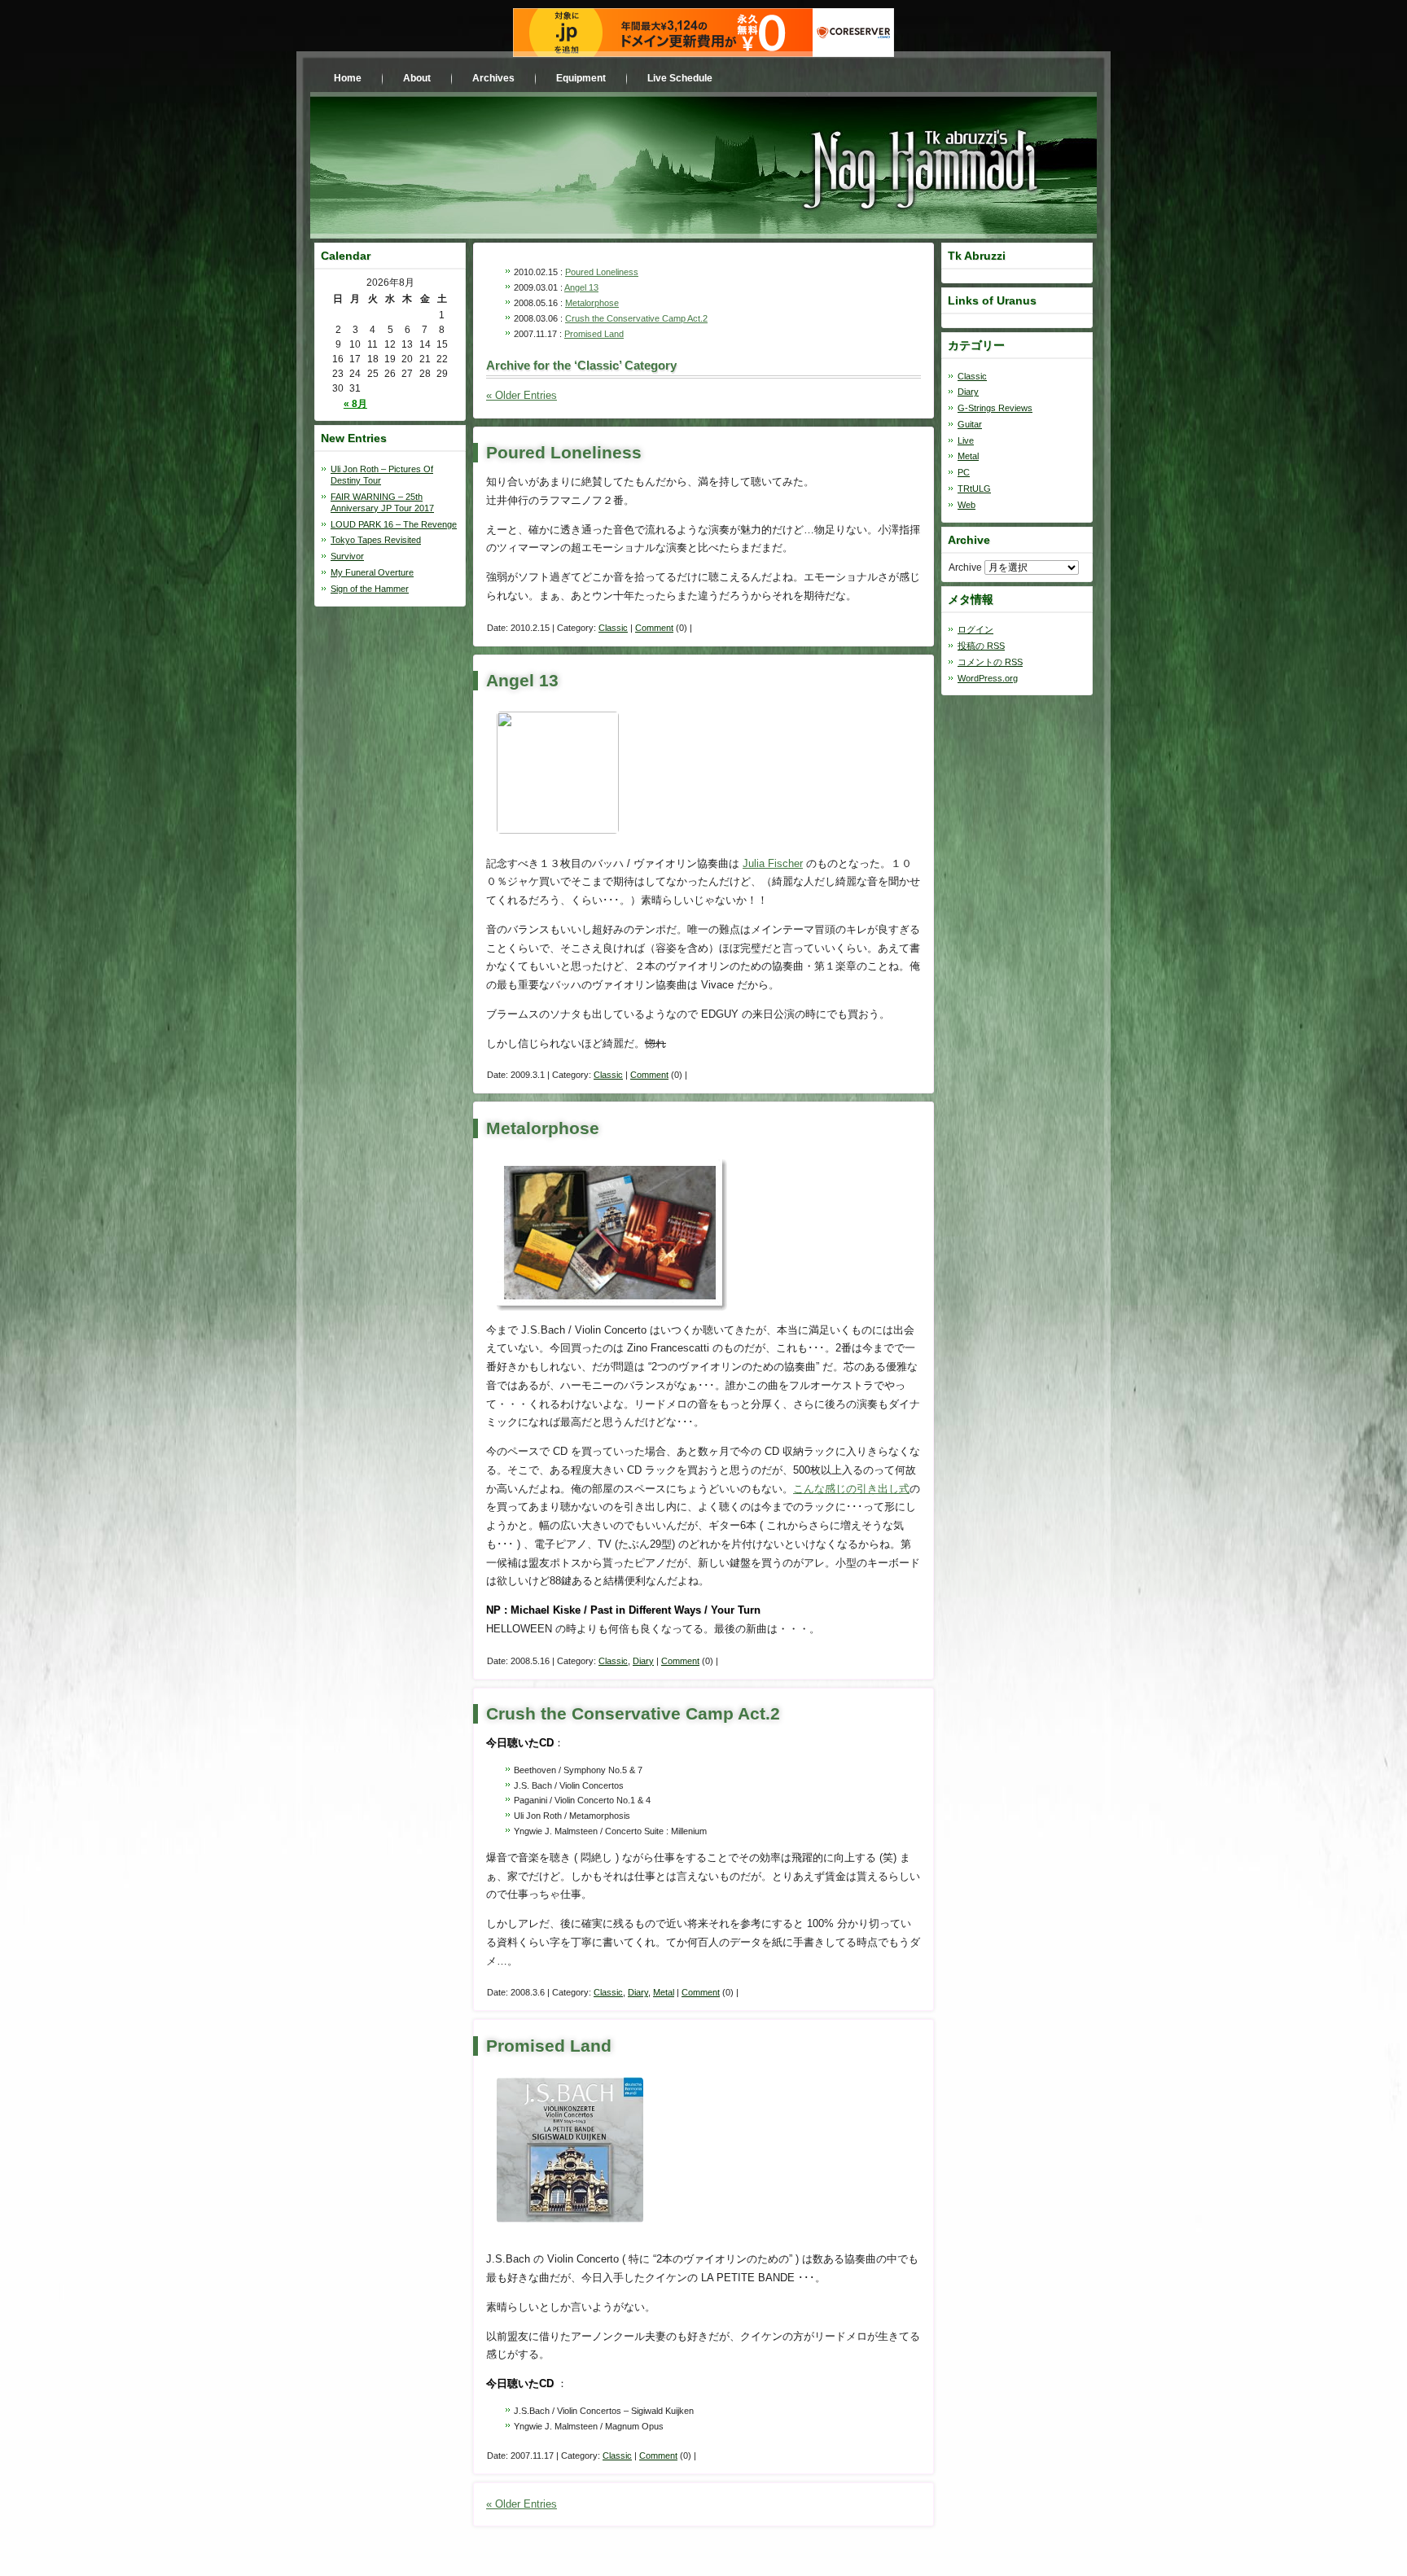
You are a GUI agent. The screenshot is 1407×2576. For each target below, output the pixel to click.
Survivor (347, 556)
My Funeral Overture (372, 572)
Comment (654, 628)
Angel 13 (581, 287)
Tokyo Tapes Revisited (376, 540)
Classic (613, 628)
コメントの (990, 662)
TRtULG (974, 488)
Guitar (970, 424)
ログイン (975, 629)
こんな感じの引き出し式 (851, 1489)
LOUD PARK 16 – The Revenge (394, 524)
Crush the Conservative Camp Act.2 (636, 318)
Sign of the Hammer (370, 589)
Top (1368, 2537)
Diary (643, 1661)
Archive (965, 567)
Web (966, 505)
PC (964, 472)
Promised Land (594, 334)
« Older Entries (522, 395)
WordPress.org (988, 678)
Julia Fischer (773, 863)
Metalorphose (592, 303)
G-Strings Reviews (995, 408)
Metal (664, 1992)
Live (966, 440)
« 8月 (355, 404)
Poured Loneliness (602, 272)
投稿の (981, 646)
